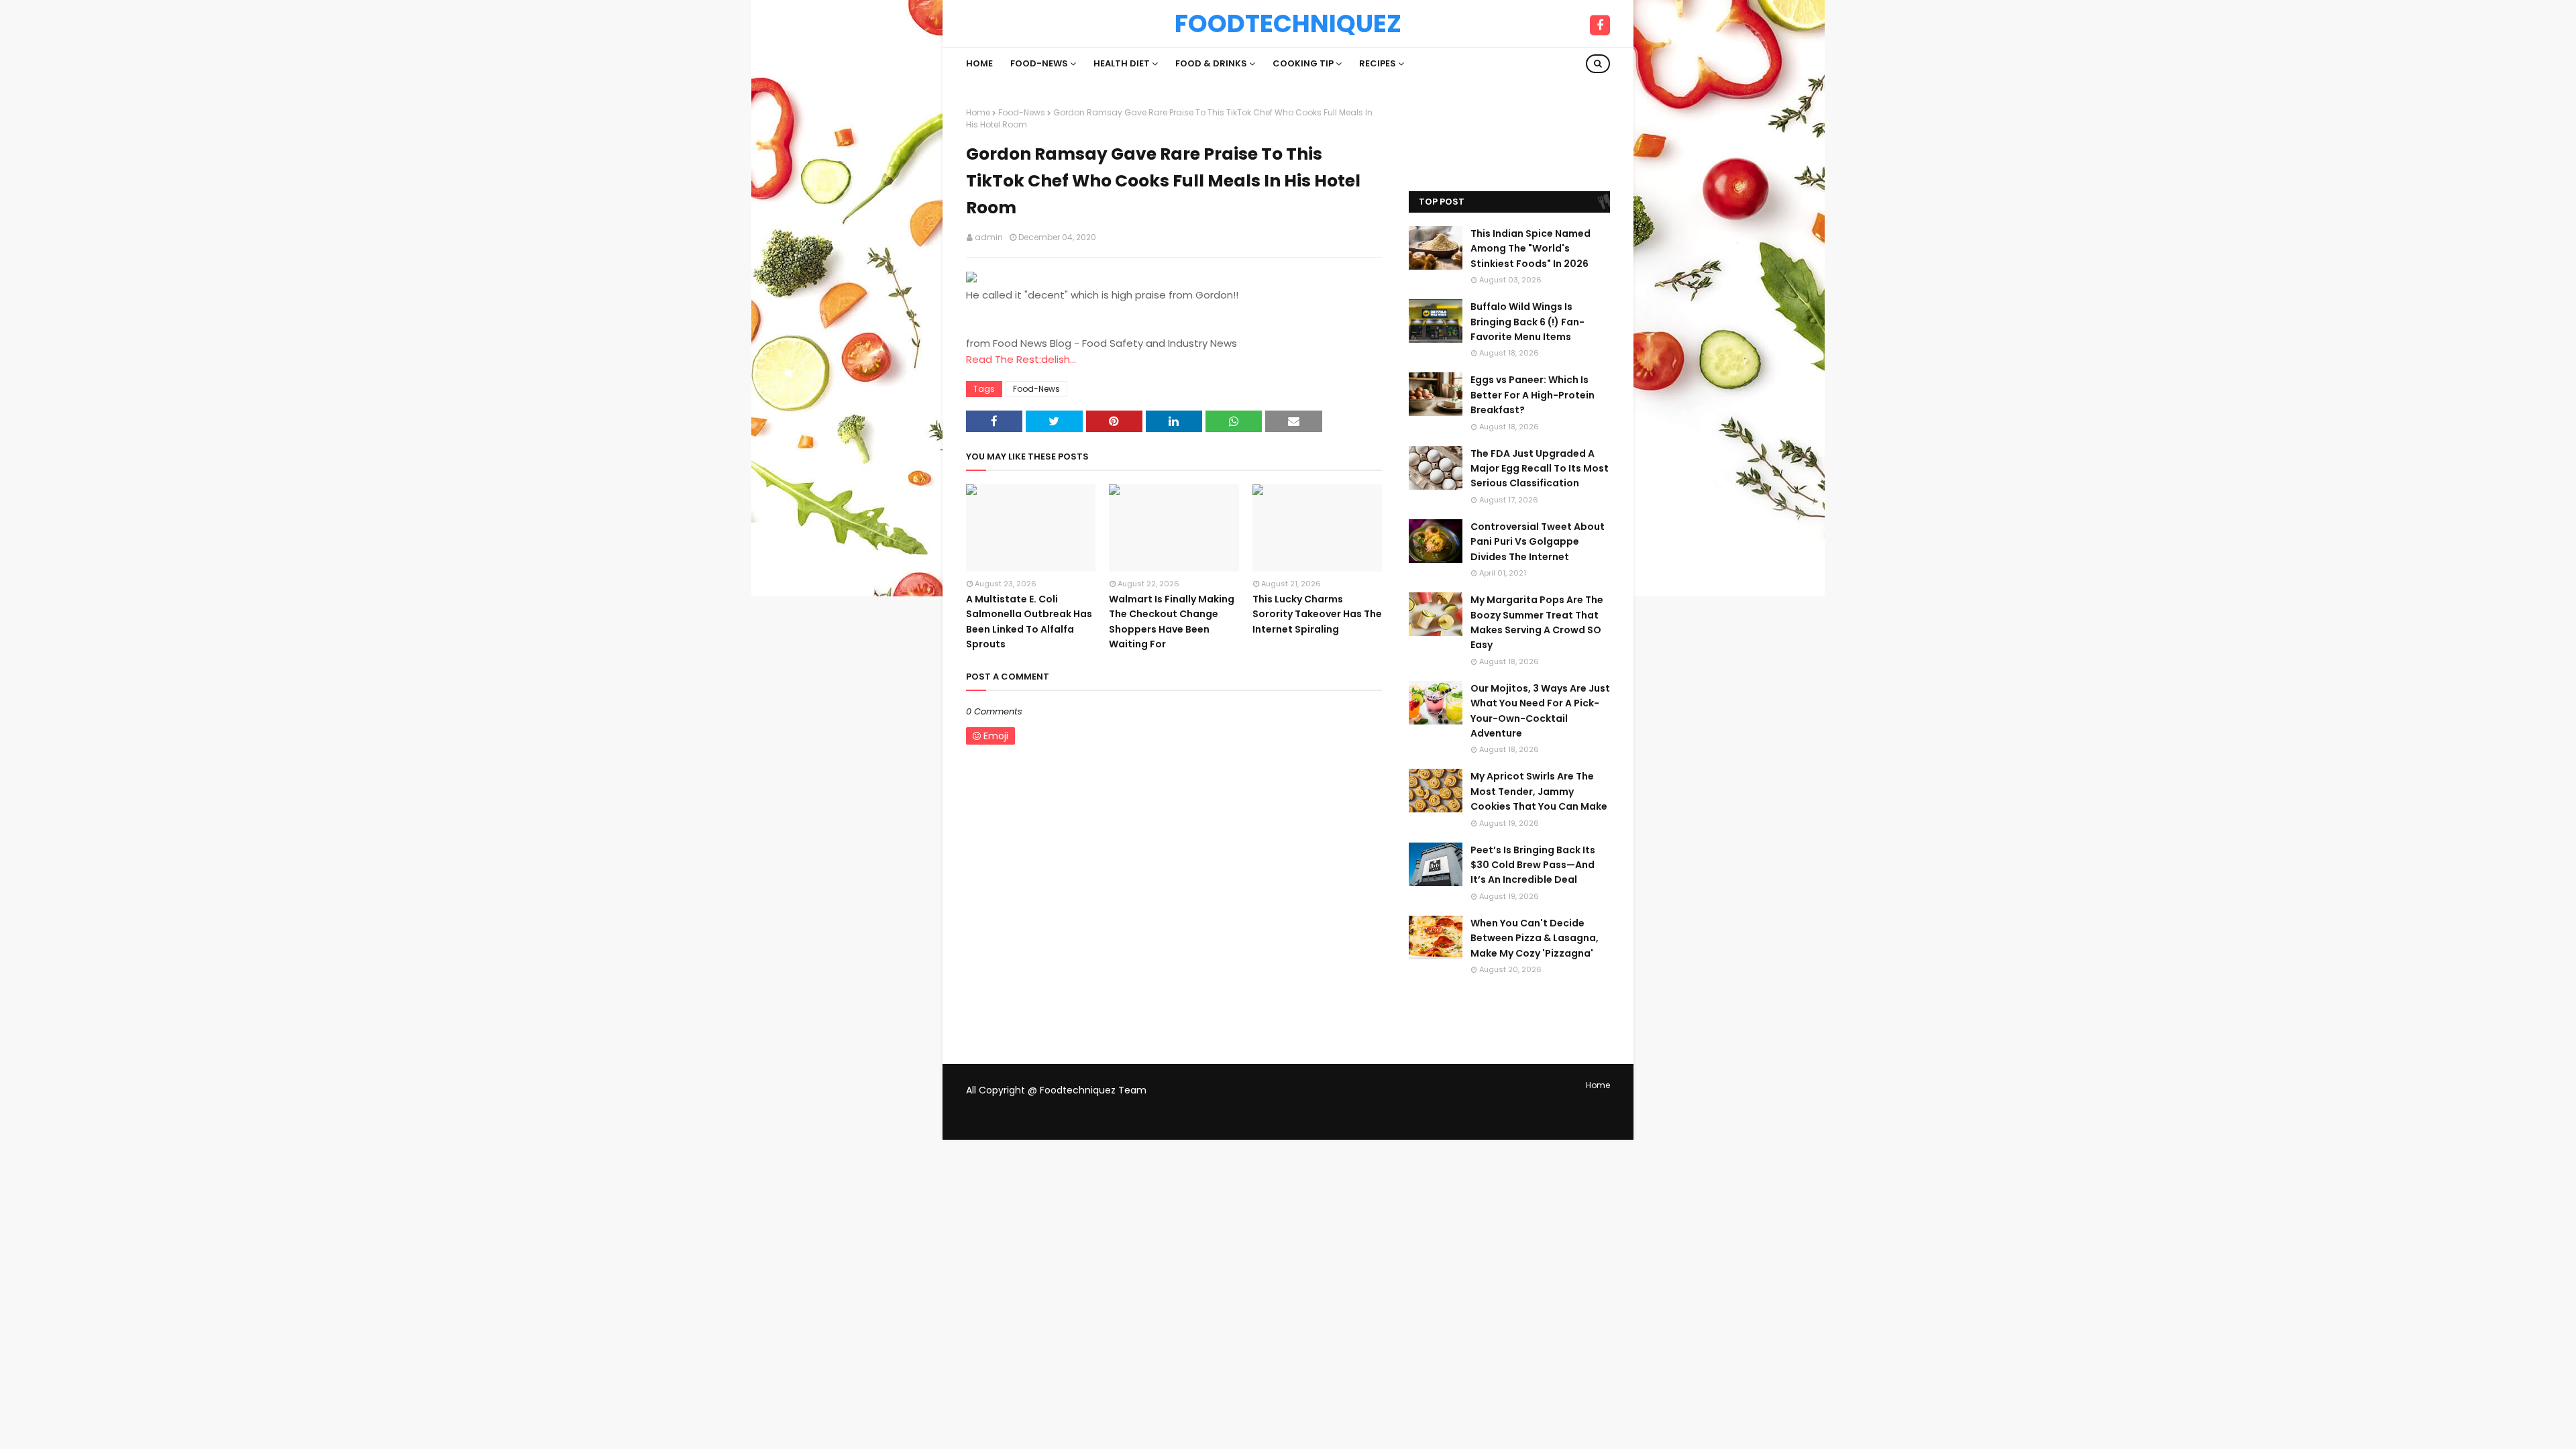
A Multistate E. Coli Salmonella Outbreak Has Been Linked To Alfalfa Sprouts (1029, 622)
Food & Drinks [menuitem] (1211, 63)
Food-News (1022, 112)
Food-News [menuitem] (1039, 63)
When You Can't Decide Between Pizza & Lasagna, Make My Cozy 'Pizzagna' (1535, 938)
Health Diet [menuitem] (1122, 63)
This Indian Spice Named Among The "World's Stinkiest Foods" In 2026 (1531, 249)
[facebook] (1600, 25)
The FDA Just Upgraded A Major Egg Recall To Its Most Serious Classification (1540, 469)
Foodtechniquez (1288, 23)
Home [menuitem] (979, 63)
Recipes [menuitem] (1378, 63)
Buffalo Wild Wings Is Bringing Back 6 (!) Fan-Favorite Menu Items (1527, 322)
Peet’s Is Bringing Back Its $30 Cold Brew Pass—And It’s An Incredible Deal (1533, 865)
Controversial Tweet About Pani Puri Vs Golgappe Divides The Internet (1538, 542)
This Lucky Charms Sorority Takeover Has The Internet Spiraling (1317, 614)
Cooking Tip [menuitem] (1303, 63)
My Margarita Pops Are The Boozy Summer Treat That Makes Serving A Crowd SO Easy (1537, 622)
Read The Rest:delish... (1021, 359)
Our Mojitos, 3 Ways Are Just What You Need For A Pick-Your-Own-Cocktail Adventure (1540, 711)
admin (989, 237)
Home (978, 112)
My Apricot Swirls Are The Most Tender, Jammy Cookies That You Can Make (1539, 791)
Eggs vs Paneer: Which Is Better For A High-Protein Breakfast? (1533, 395)
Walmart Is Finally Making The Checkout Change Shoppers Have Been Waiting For (1172, 622)
